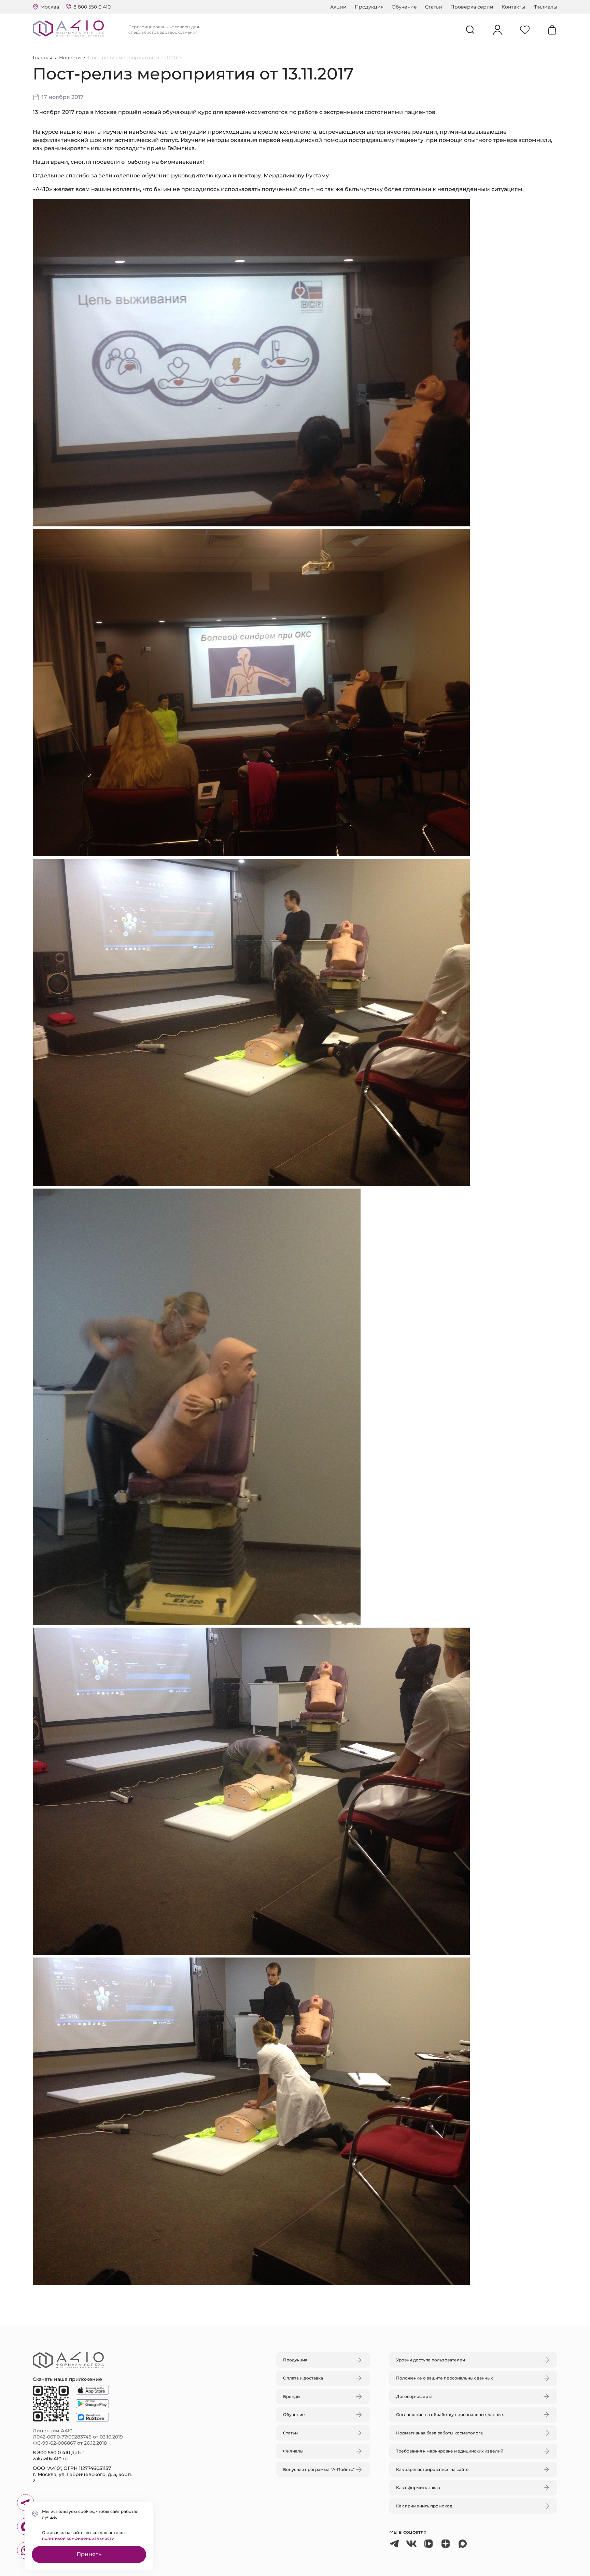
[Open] (375, 1256)
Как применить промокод (424, 2506)
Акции (338, 7)
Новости (70, 58)
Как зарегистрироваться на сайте (432, 2469)
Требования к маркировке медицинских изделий (450, 2451)
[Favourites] (525, 30)
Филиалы (545, 7)
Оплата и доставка (303, 2378)
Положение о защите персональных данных (444, 2378)
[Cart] (552, 30)
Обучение (404, 7)
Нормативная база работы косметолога (439, 2433)
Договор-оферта (414, 2396)
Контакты (513, 7)
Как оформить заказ (418, 2487)
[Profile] (497, 30)
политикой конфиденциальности (78, 2538)
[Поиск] (470, 30)
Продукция (369, 7)
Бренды (292, 2396)
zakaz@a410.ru (50, 2459)
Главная (43, 58)
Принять (89, 2554)
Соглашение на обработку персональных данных (450, 2414)
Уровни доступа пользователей (431, 2360)
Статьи (434, 7)
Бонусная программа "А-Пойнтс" (319, 2469)
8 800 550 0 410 (92, 7)
